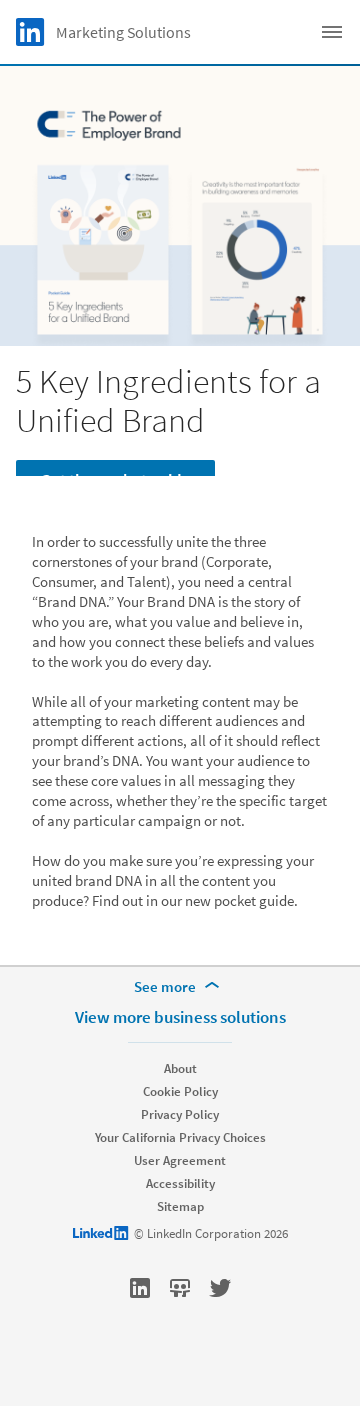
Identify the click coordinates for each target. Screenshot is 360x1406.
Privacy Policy (180, 1114)
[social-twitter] (220, 1288)
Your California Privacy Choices (180, 1137)
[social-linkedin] (140, 1288)
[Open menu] (332, 32)
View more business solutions (180, 1017)
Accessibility (180, 1183)
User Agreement (180, 1160)
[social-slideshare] (180, 1288)
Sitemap (180, 1206)
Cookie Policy (180, 1091)
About (180, 1068)
